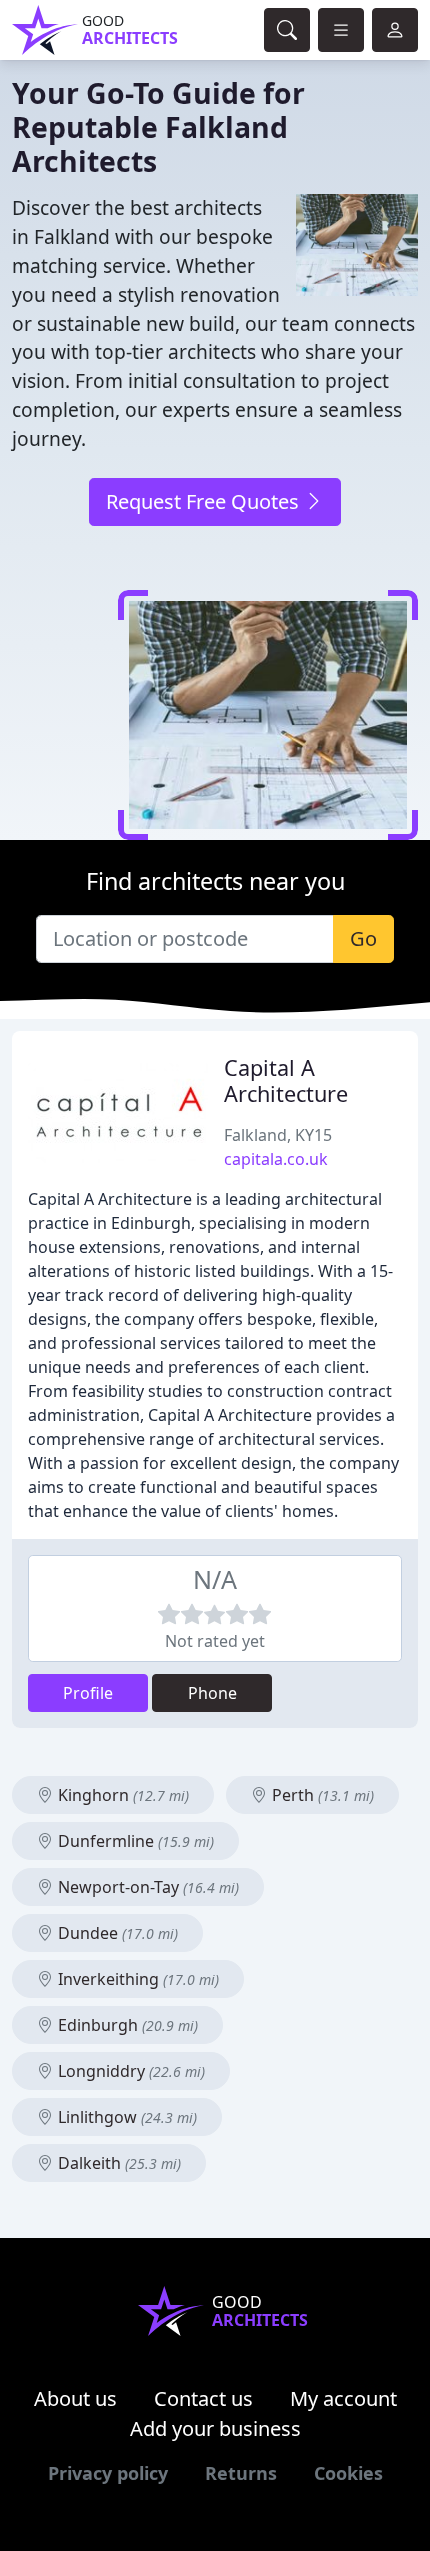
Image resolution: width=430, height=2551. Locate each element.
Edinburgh (126, 2025)
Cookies (348, 2473)
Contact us (203, 2398)
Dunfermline (134, 1841)
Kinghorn (121, 1795)
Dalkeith (117, 2163)
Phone (212, 1693)
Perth (321, 1795)
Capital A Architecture (286, 1080)
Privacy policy (108, 2473)
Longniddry (129, 2071)
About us (75, 2398)
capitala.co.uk (276, 1159)
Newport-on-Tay (146, 1887)
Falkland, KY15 (278, 1135)
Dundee (116, 1933)
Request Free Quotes (205, 501)
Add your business (215, 2428)
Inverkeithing (136, 1979)
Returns (241, 2473)
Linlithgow (125, 2117)
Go (363, 938)
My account (343, 2398)
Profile (88, 1693)
